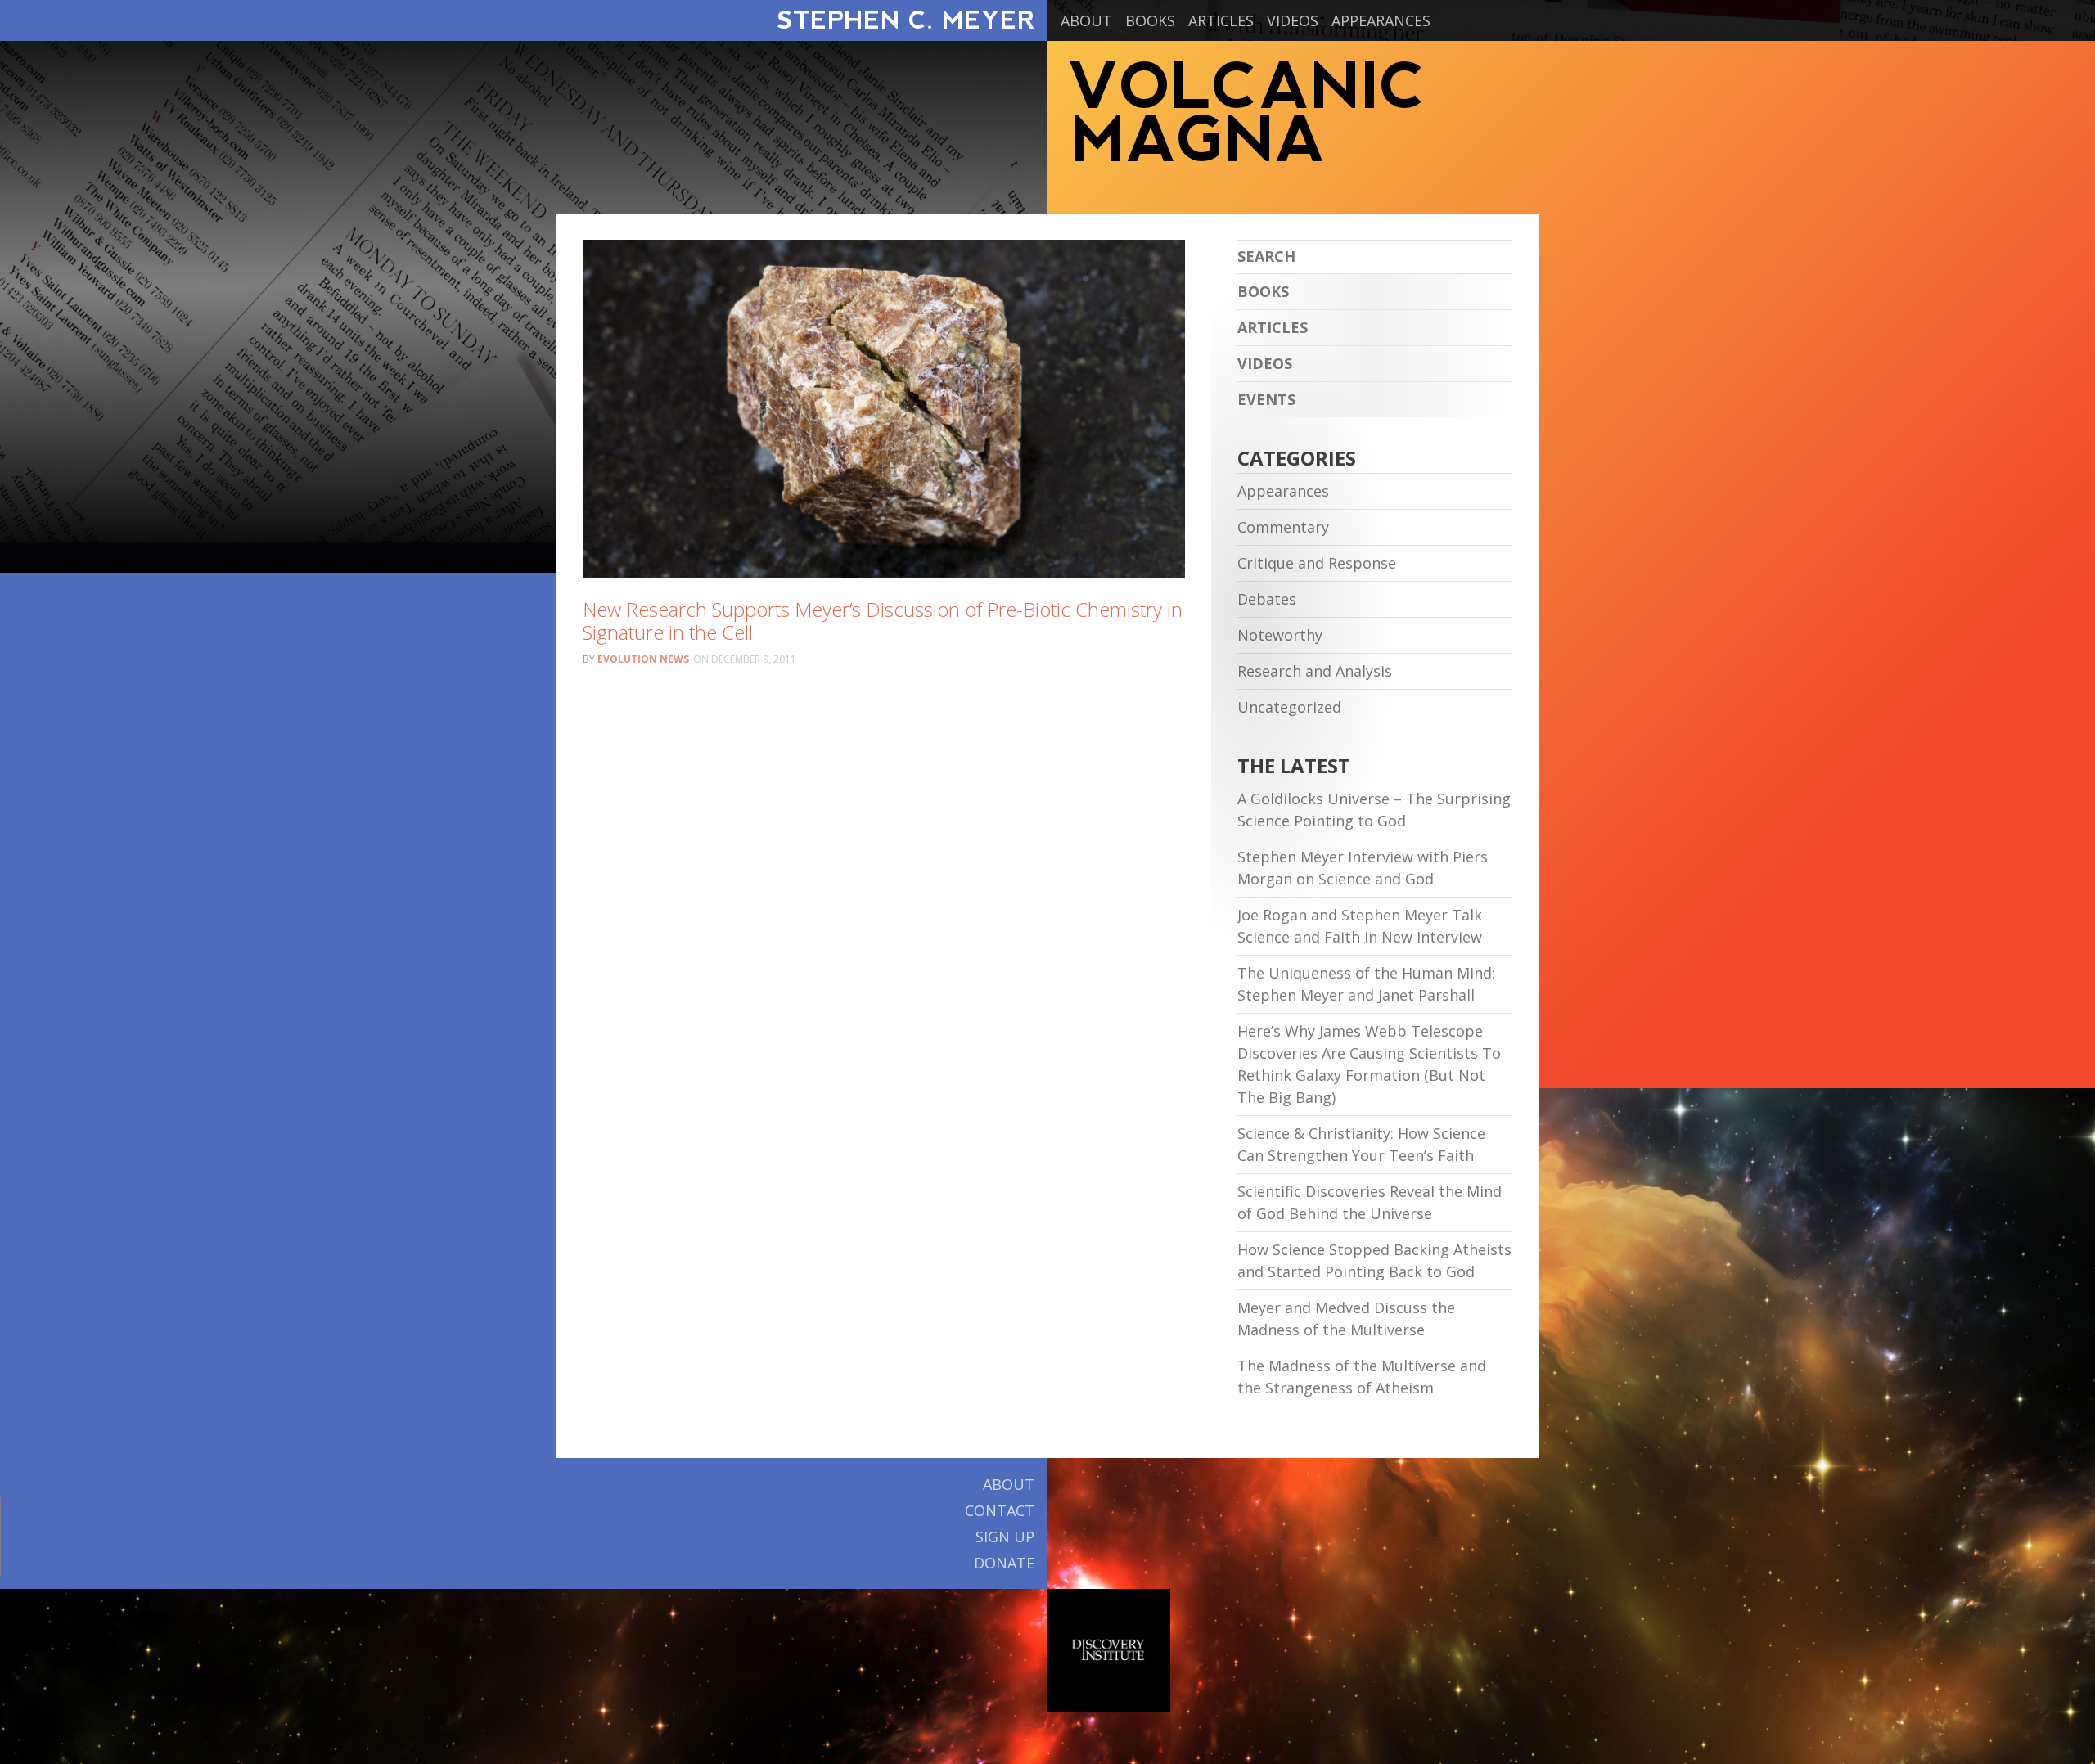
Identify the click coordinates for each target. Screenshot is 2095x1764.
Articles (1221, 20)
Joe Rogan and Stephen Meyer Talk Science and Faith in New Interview (1360, 926)
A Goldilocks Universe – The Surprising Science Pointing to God (1374, 810)
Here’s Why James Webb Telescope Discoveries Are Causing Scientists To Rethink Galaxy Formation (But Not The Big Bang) (1369, 1064)
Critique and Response (1317, 563)
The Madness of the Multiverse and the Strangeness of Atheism (1362, 1377)
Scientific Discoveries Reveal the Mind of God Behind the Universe (1370, 1202)
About (1086, 20)
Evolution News (643, 659)
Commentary (1283, 527)
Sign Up (1005, 1537)
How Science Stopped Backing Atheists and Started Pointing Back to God (1374, 1260)
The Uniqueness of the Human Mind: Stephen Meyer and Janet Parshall (1366, 984)
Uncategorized (1289, 707)
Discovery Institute (1109, 1650)
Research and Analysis (1315, 671)
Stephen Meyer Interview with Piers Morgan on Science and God (1363, 868)
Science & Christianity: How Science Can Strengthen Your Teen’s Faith (1361, 1144)
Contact (1000, 1510)
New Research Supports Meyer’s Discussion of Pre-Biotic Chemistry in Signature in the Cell (883, 621)
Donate (1004, 1563)
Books (1150, 20)
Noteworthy (1280, 635)
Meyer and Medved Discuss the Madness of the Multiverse (1346, 1318)
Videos (1293, 20)
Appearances (1381, 20)
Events (1266, 399)
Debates (1267, 599)
